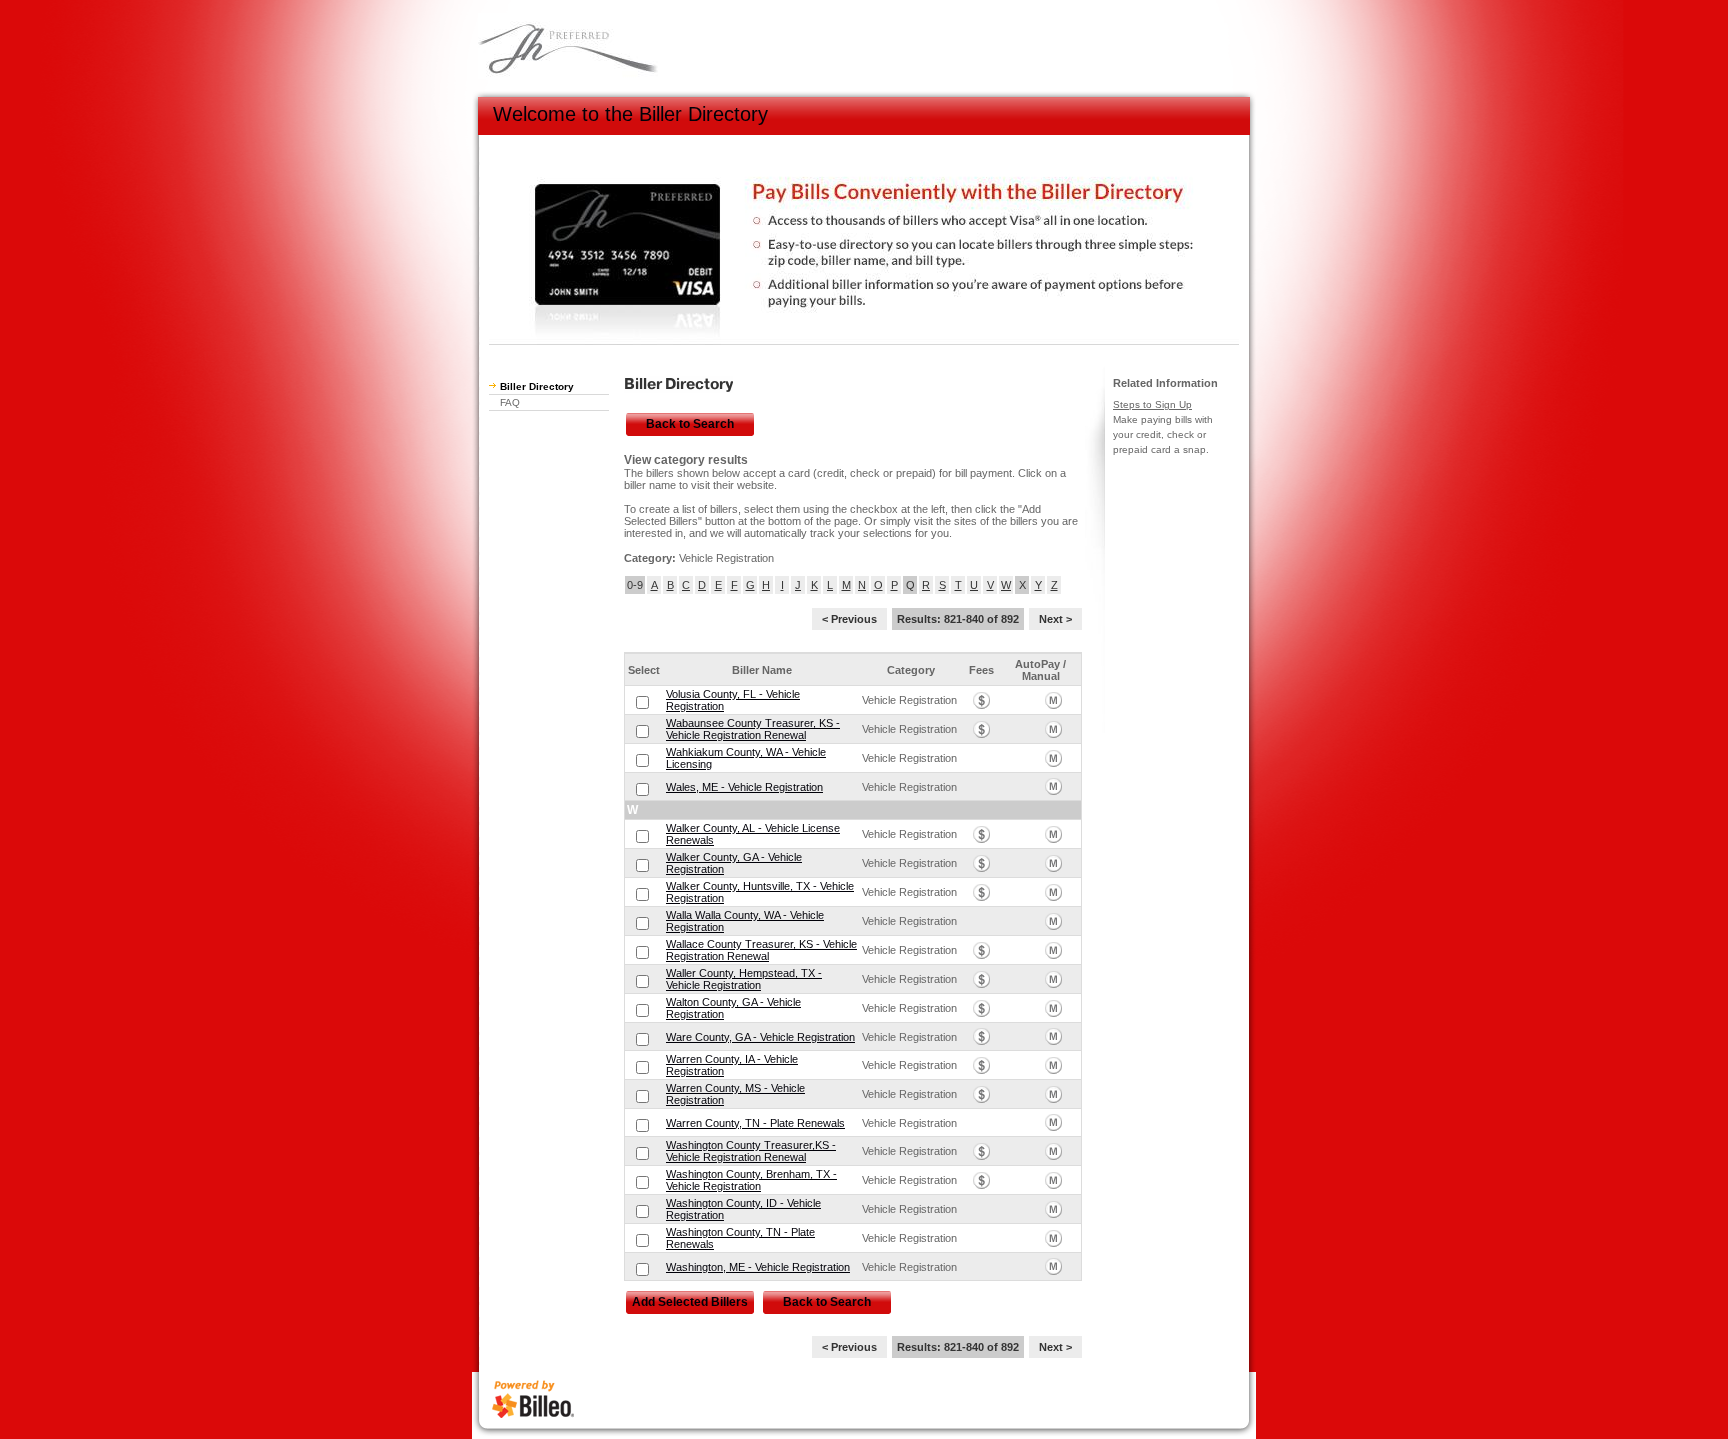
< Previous (849, 619)
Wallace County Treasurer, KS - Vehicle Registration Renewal (761, 950)
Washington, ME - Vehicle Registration (758, 1267)
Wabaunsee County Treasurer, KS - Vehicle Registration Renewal (753, 729)
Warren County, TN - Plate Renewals (755, 1123)
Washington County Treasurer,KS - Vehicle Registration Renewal (751, 1151)
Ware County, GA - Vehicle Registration (760, 1037)
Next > (1055, 619)
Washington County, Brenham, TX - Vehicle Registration (751, 1180)
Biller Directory (537, 386)
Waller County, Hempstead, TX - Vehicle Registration (744, 979)
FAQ (510, 402)
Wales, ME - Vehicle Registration (744, 787)
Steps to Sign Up (1152, 404)
